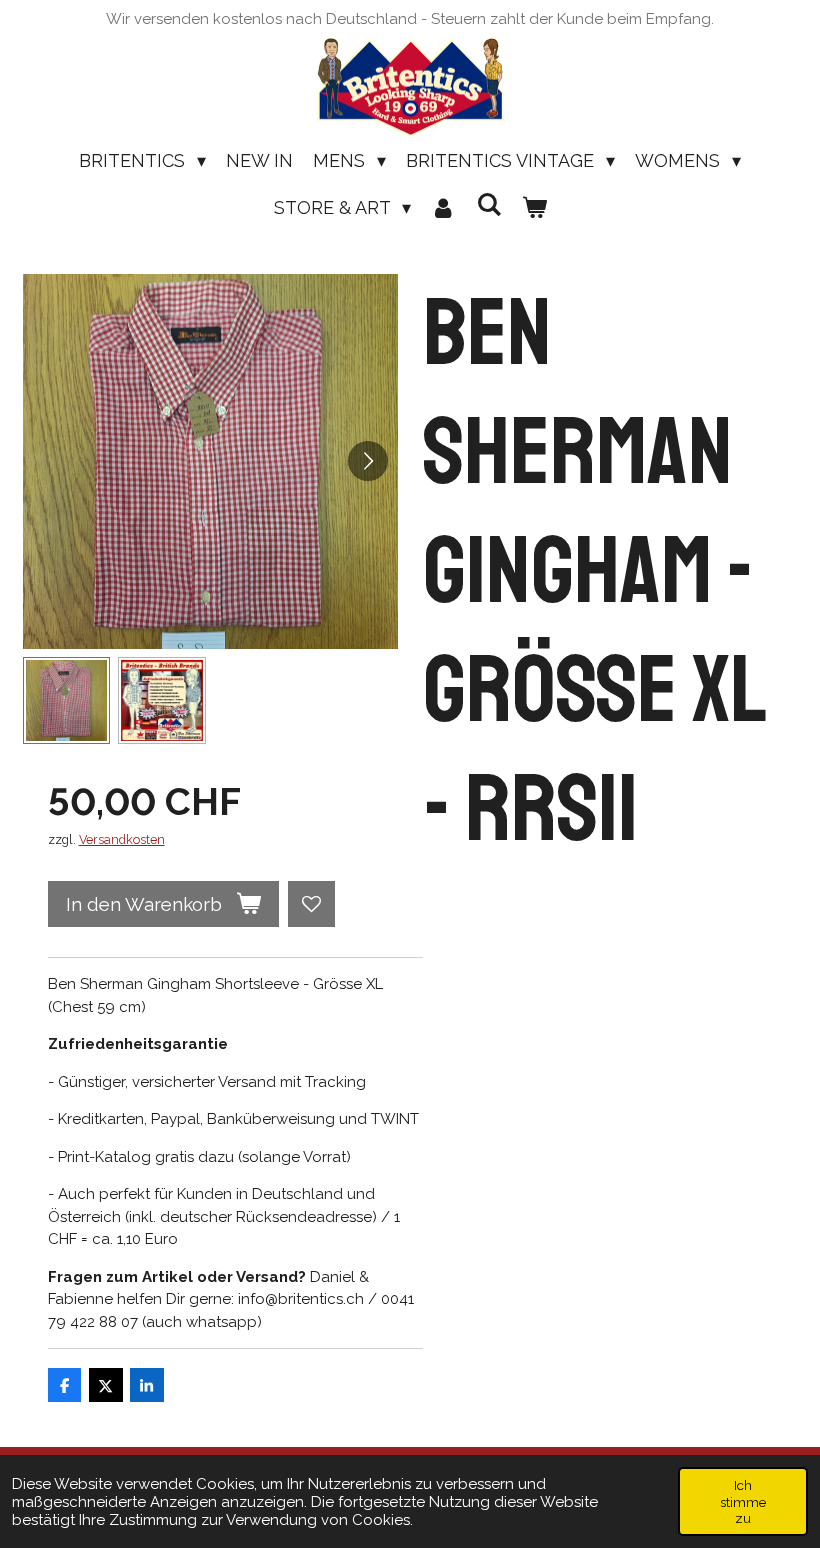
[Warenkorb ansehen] (533, 207)
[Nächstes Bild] (368, 461)
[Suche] (488, 204)
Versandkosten (122, 839)
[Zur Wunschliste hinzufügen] (311, 904)
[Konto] (443, 207)
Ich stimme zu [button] (743, 1501)
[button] (67, 701)
